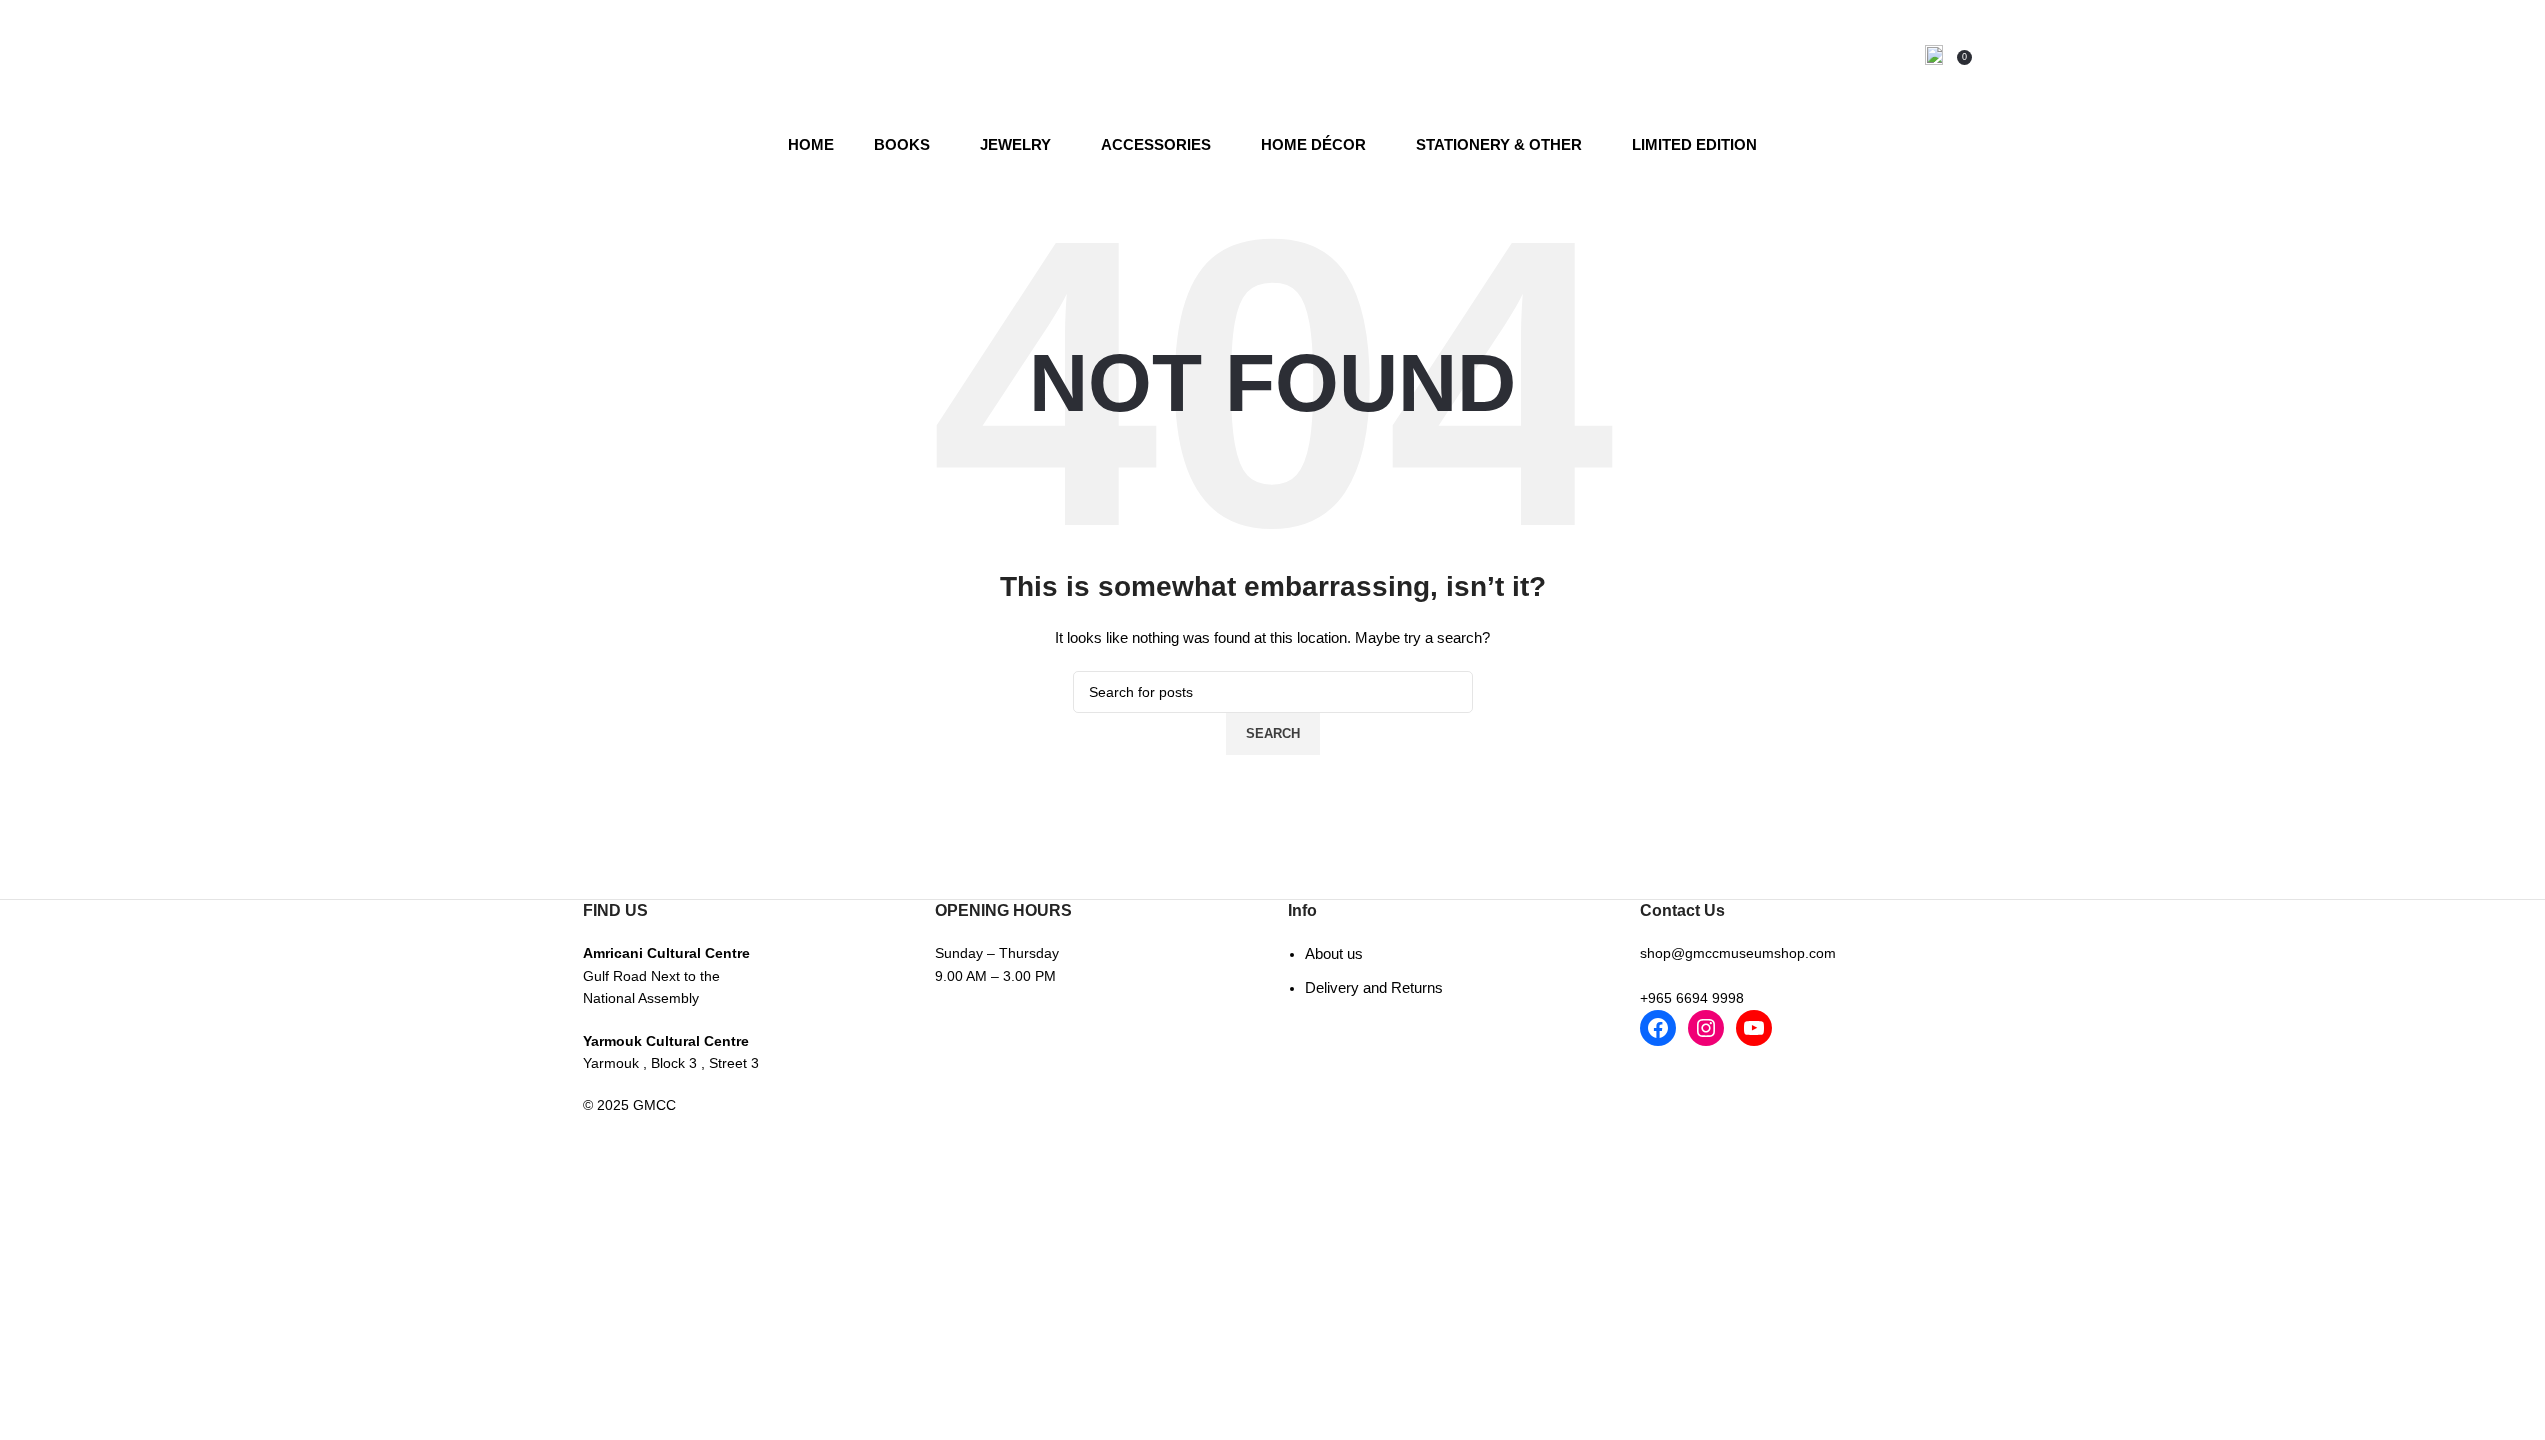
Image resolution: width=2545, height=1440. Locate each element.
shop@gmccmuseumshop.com (1738, 953)
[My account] (1934, 55)
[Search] (1905, 55)
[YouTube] (1754, 1028)
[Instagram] (1706, 1028)
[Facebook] (1658, 1028)
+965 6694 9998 (1692, 998)
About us (1334, 953)
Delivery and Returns (1374, 987)
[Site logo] (1272, 54)
